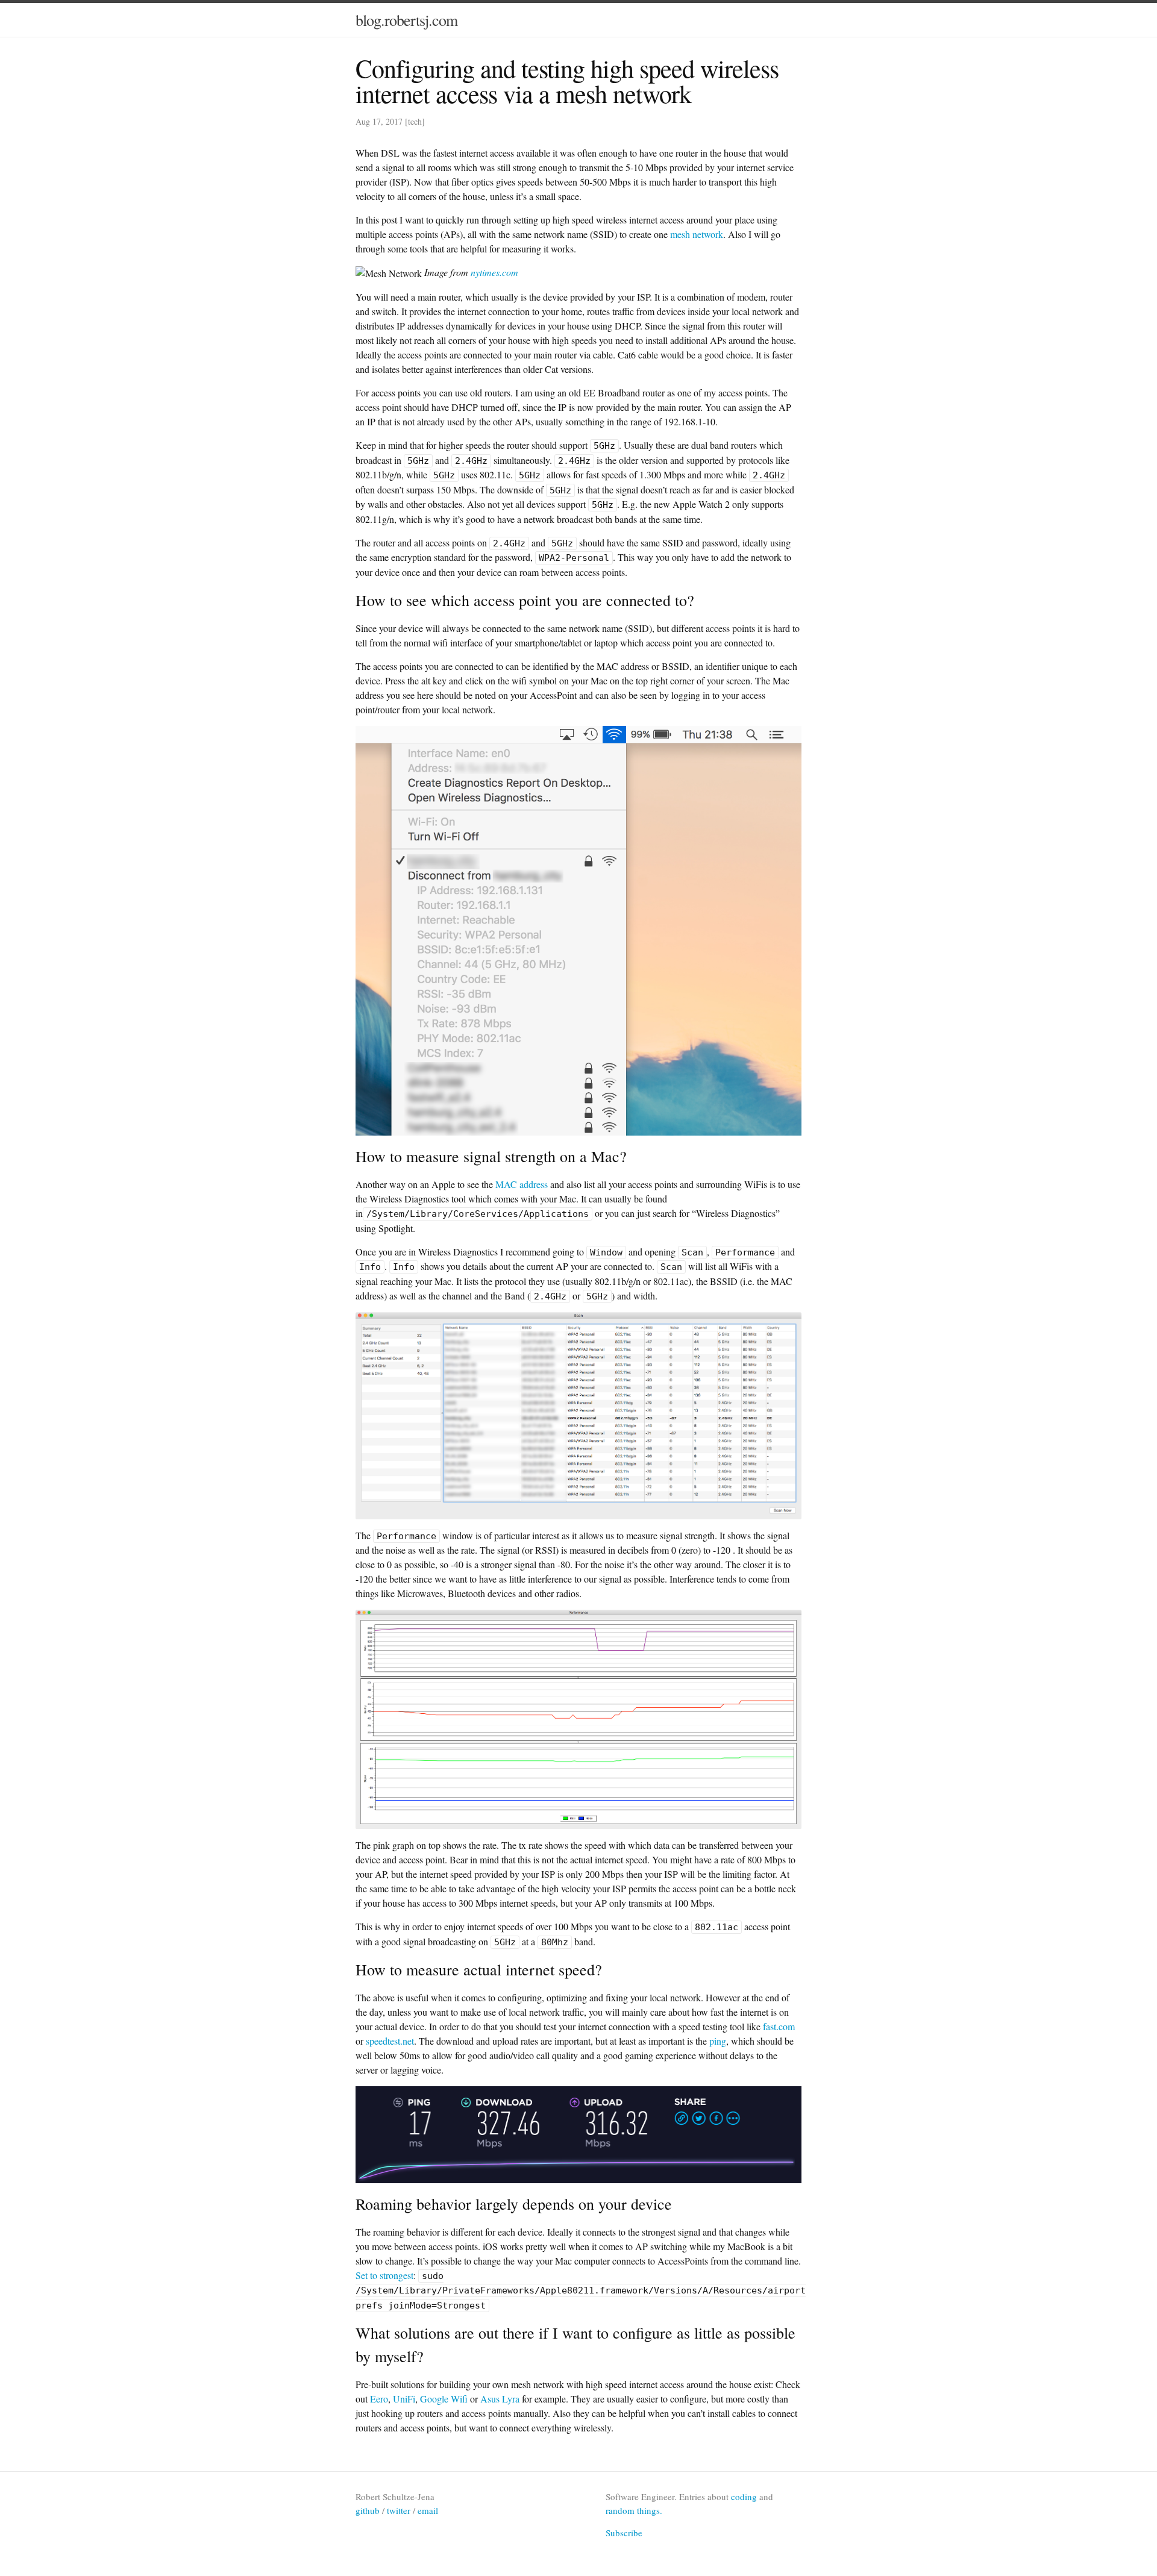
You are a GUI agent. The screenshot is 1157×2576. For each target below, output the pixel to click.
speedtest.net (390, 2041)
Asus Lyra (500, 2399)
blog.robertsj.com (406, 20)
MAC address (522, 1184)
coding (744, 2496)
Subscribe (624, 2533)
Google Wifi (444, 2399)
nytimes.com (494, 272)
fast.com (779, 2026)
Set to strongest (384, 2275)
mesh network (697, 234)
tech (415, 121)
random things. (634, 2510)
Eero (379, 2399)
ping (718, 2041)
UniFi (404, 2399)
